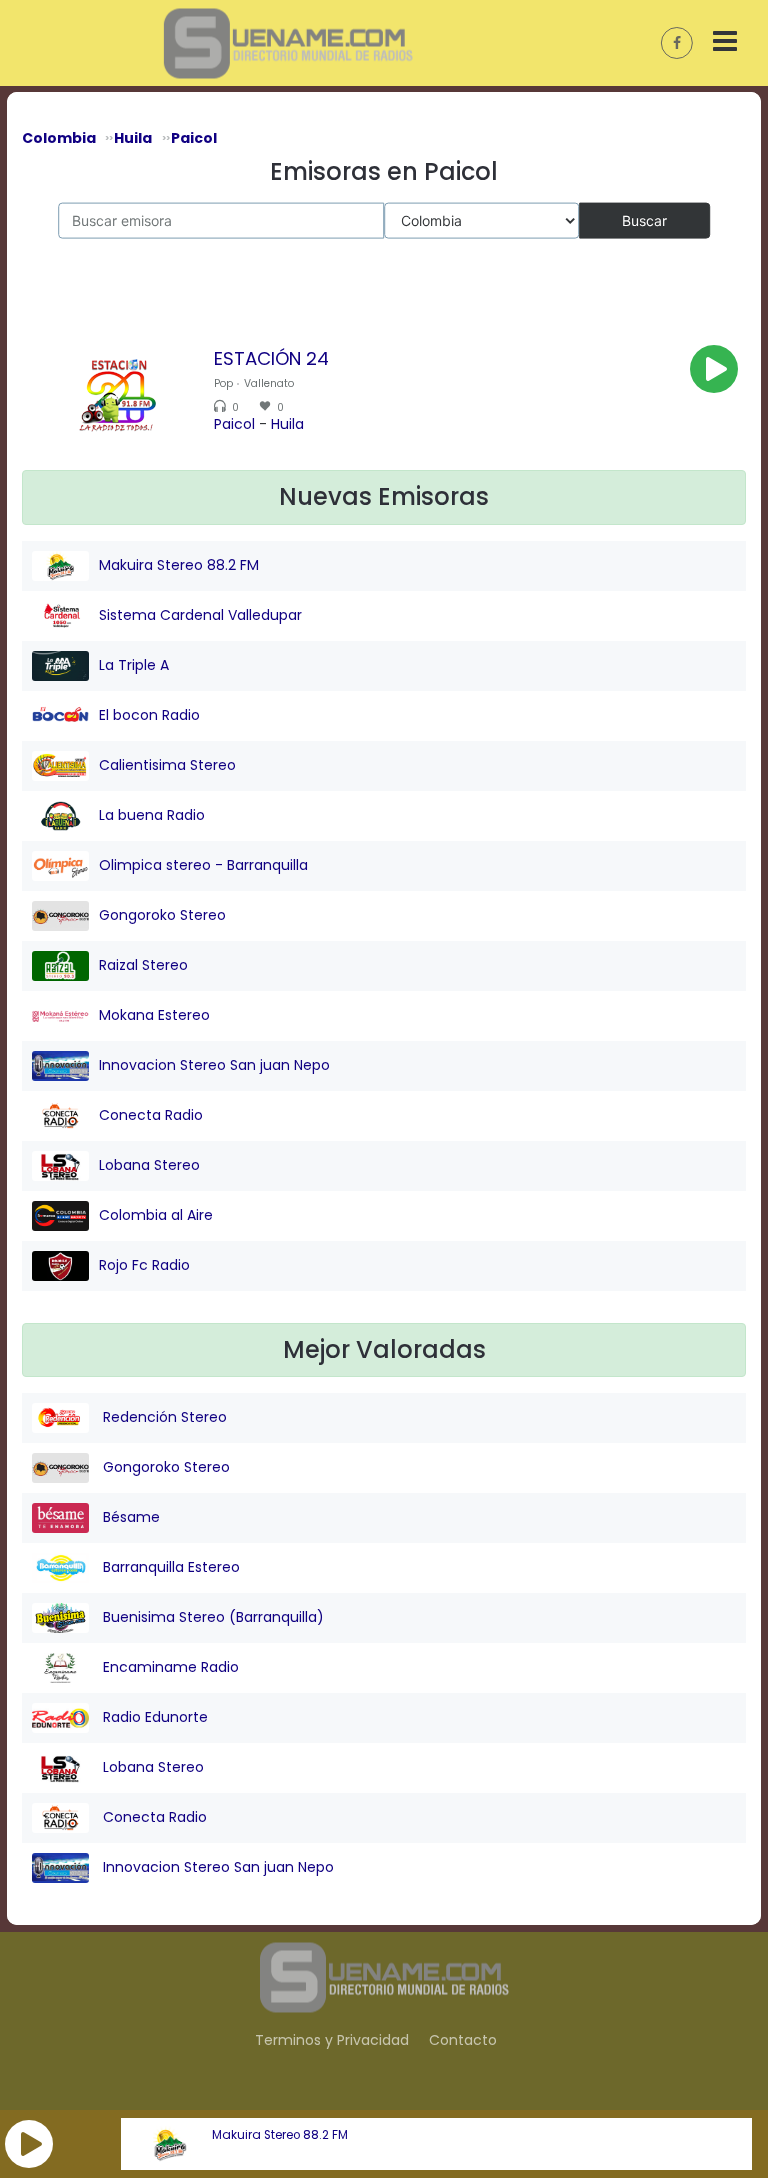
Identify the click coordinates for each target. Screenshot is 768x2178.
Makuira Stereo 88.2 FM (280, 2135)
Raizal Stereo (143, 965)
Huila (287, 424)
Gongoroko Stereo (162, 915)
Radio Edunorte (153, 1717)
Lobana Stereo (149, 1165)
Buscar (644, 219)
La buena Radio (152, 815)
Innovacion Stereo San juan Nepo (214, 1065)
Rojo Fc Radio (144, 1265)
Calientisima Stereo (167, 765)
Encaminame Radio (169, 1667)
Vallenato (269, 383)
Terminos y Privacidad (332, 2040)
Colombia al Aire (156, 1215)
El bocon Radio (149, 715)
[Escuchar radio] (714, 369)
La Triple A (134, 665)
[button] (29, 2144)
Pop (223, 383)
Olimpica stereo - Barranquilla (203, 865)
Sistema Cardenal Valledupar (200, 615)
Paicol (234, 424)
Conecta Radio (151, 1115)
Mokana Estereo (154, 1015)
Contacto (463, 2040)
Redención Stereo (163, 1417)
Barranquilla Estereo (169, 1567)
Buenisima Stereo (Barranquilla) (211, 1617)
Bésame (129, 1517)
